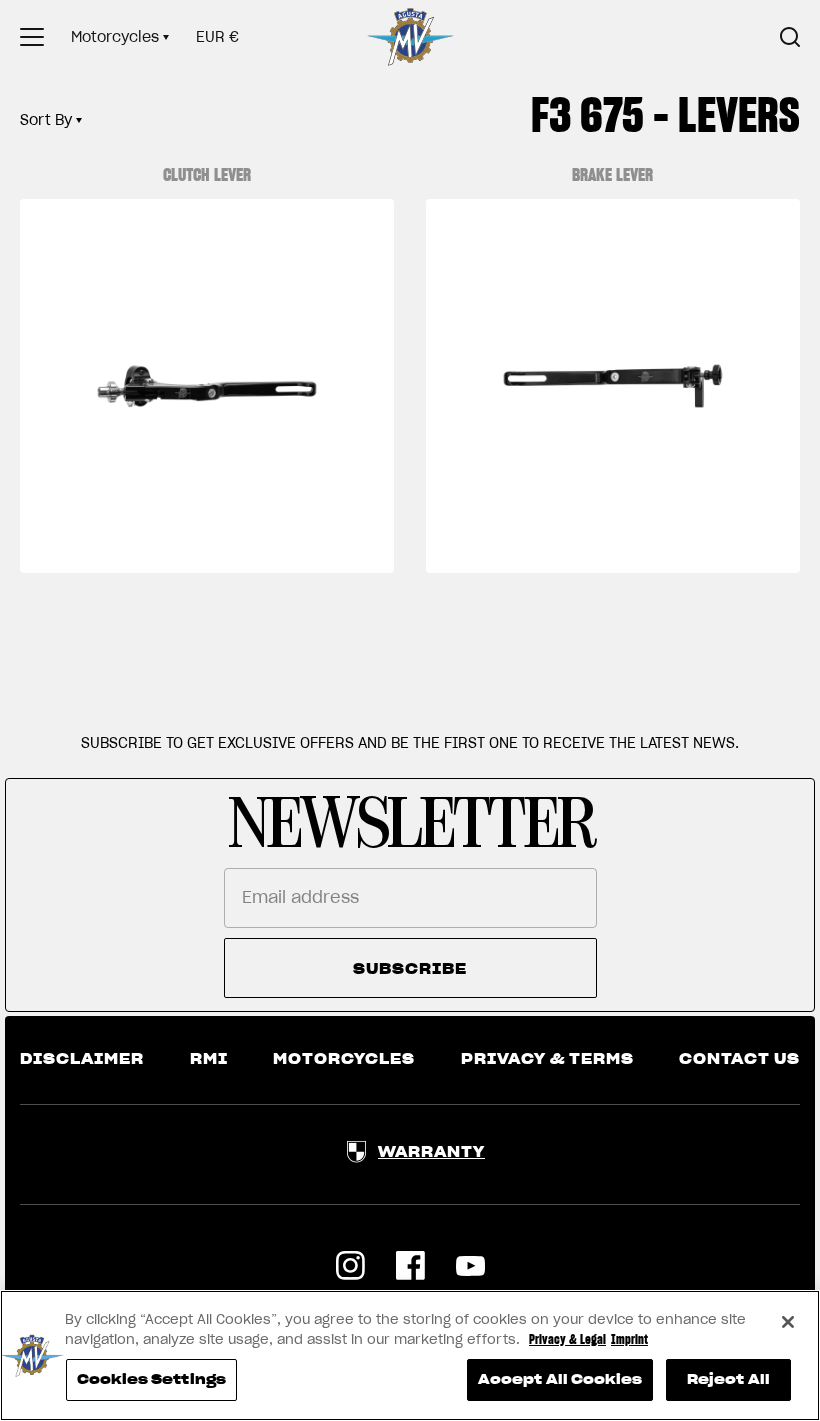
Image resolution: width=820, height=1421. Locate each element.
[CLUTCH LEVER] (207, 386)
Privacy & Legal (567, 1339)
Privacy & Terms (547, 1059)
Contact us (739, 1059)
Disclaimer (82, 1059)
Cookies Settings (151, 1379)
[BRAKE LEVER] (613, 386)
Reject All (728, 1379)
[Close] (788, 1322)
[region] (410, 1355)
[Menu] (32, 37)
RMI (209, 1059)
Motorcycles (115, 37)
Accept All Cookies (560, 1379)
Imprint (629, 1339)
